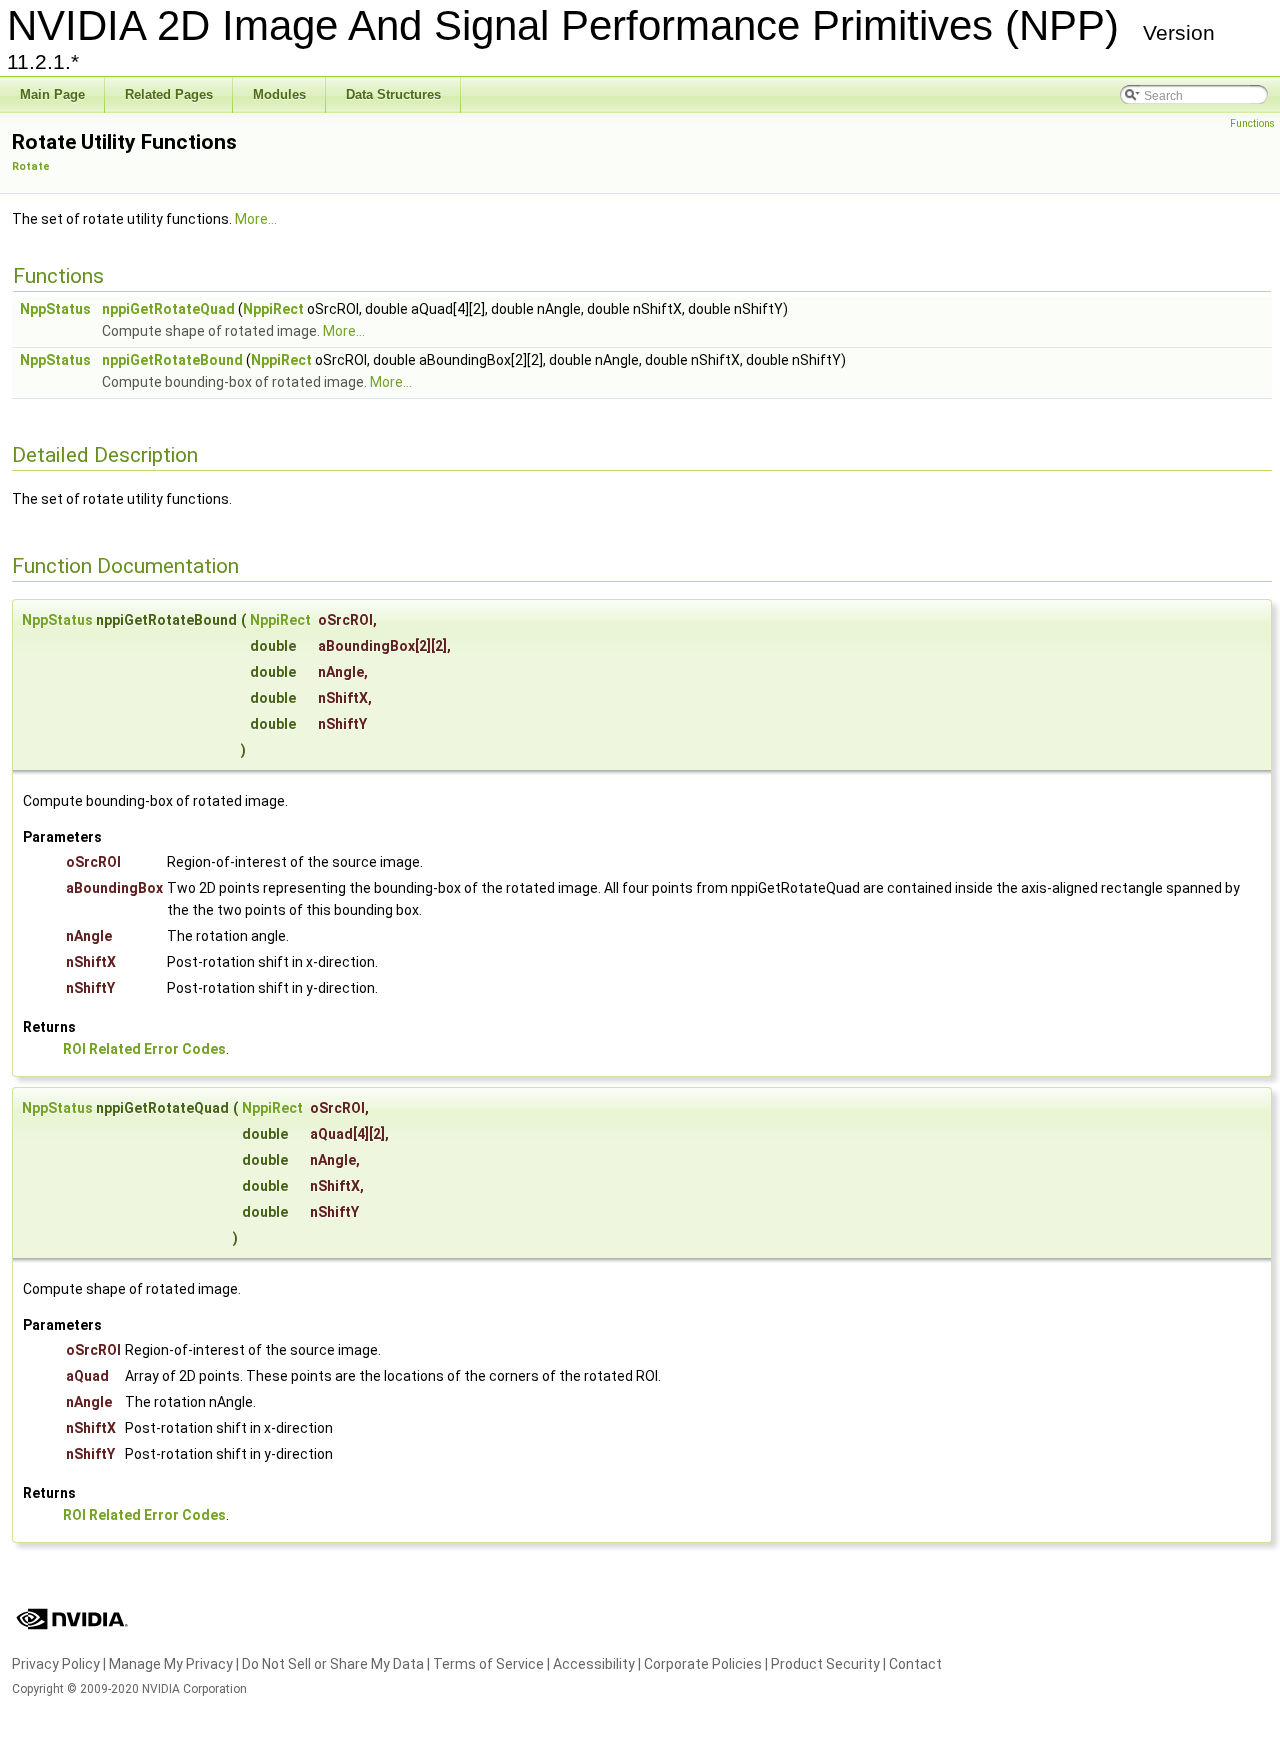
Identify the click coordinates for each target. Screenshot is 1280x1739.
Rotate (31, 166)
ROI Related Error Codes (144, 1049)
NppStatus (55, 309)
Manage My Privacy (171, 1664)
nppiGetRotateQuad (168, 309)
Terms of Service (488, 1664)
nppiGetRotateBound (172, 360)
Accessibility (594, 1664)
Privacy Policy (56, 1664)
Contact (915, 1664)
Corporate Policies (703, 1664)
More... (256, 219)
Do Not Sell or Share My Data (333, 1664)
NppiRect (273, 309)
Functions (1252, 123)
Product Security (825, 1664)
